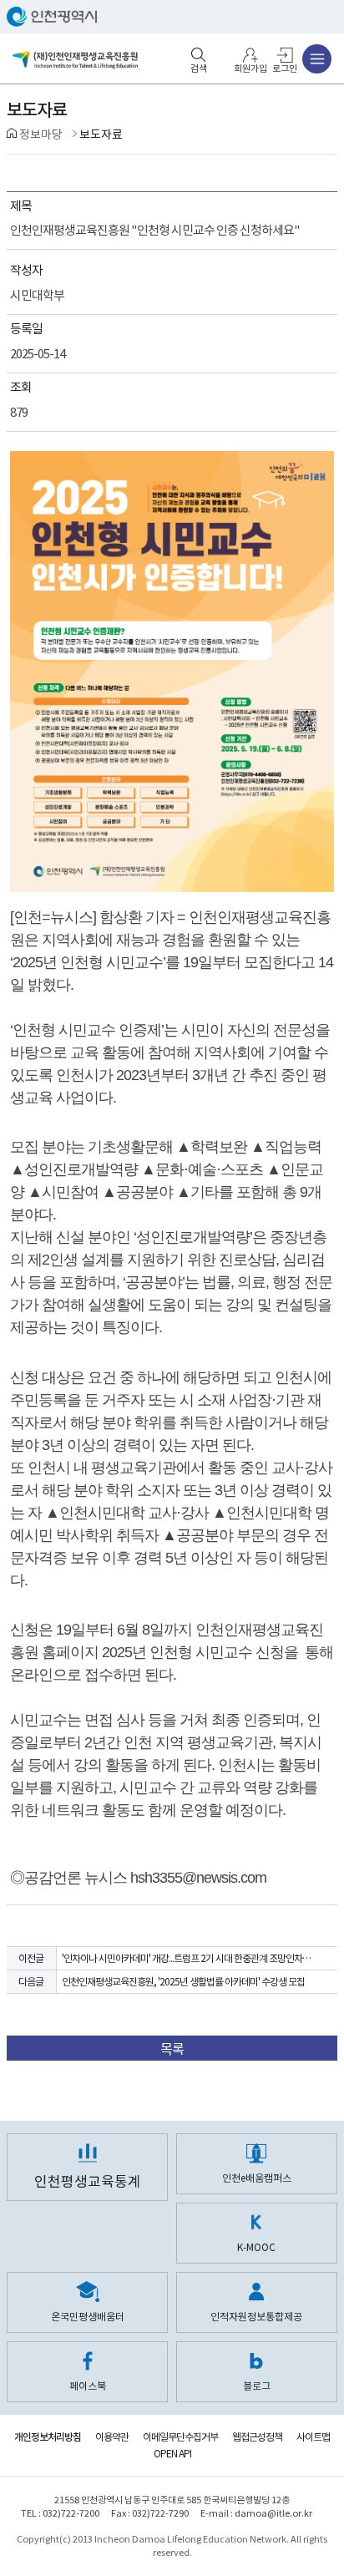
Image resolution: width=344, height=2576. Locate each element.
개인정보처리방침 (48, 2437)
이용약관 (112, 2437)
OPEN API (172, 2454)
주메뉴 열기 (317, 59)
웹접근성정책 (257, 2437)
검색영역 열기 (199, 55)
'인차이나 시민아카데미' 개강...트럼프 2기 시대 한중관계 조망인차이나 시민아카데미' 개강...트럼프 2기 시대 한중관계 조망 (191, 1958)
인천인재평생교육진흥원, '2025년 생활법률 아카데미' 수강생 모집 (183, 1982)
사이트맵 (313, 2437)
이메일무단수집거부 (180, 2437)
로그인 (285, 68)
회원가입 (250, 68)
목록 (172, 2049)
